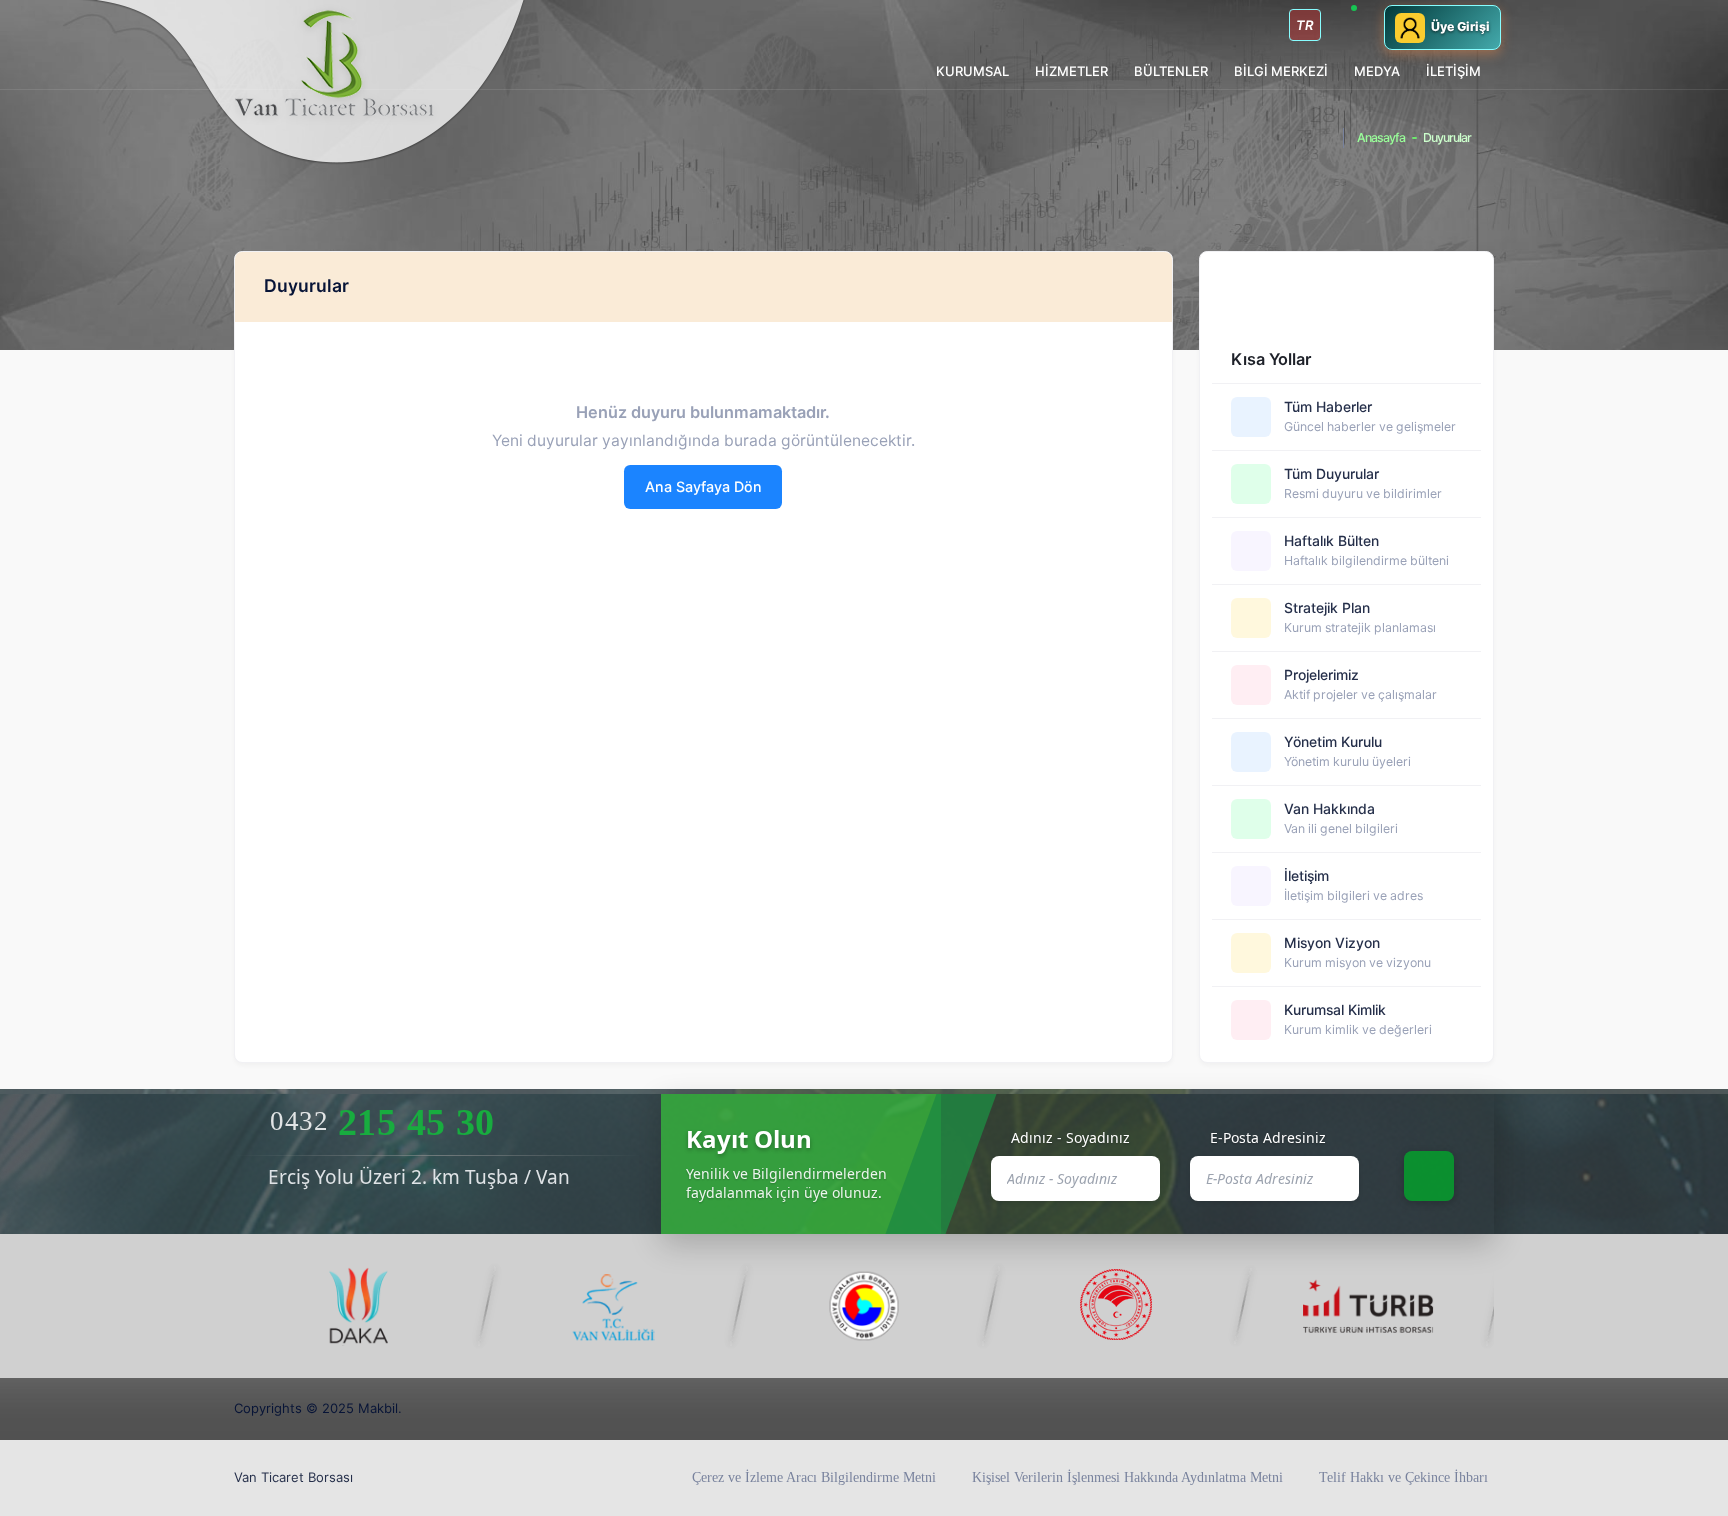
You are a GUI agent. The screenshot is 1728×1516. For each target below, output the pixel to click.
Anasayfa (1381, 137)
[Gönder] (1429, 1176)
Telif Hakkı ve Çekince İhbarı (1403, 1477)
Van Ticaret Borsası (293, 1477)
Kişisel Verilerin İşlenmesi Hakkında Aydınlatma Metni (1127, 1477)
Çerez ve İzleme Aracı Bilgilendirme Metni (814, 1477)
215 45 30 (382, 1122)
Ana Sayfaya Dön (703, 486)
